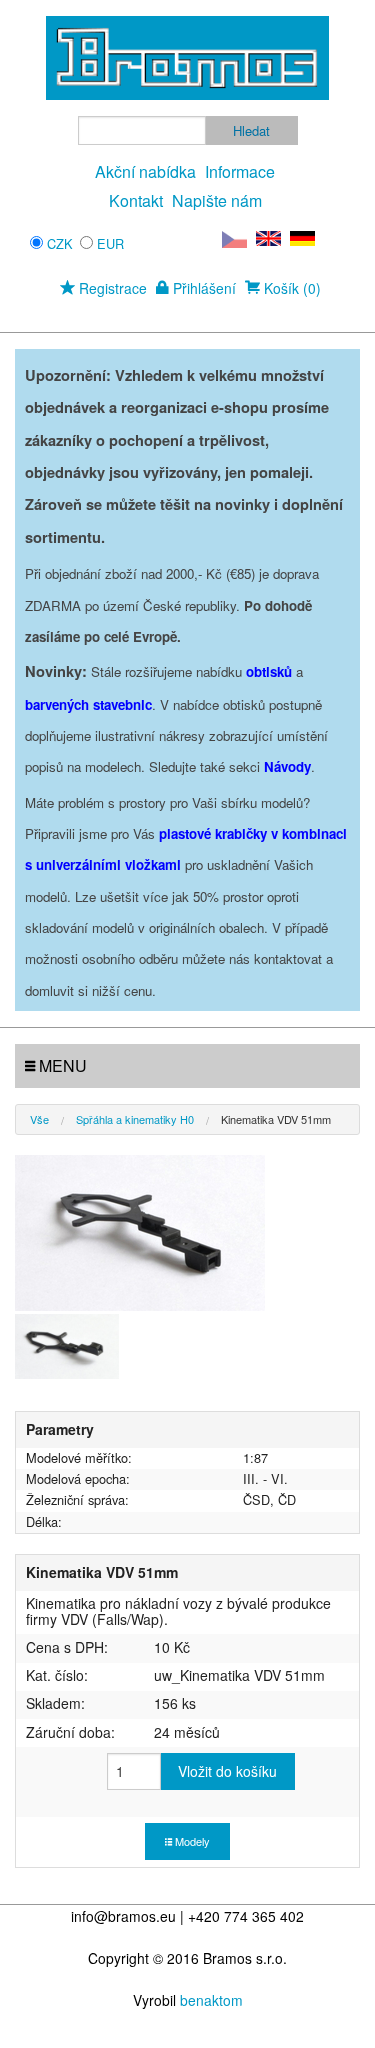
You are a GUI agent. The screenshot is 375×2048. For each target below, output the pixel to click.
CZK (60, 243)
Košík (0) (290, 288)
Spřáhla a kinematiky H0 (135, 1119)
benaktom (211, 2000)
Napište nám (217, 200)
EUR (110, 243)
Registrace (111, 288)
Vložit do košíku (227, 1771)
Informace (240, 171)
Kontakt (136, 200)
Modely (191, 1841)
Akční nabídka (145, 171)
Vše (39, 1119)
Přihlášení (202, 288)
